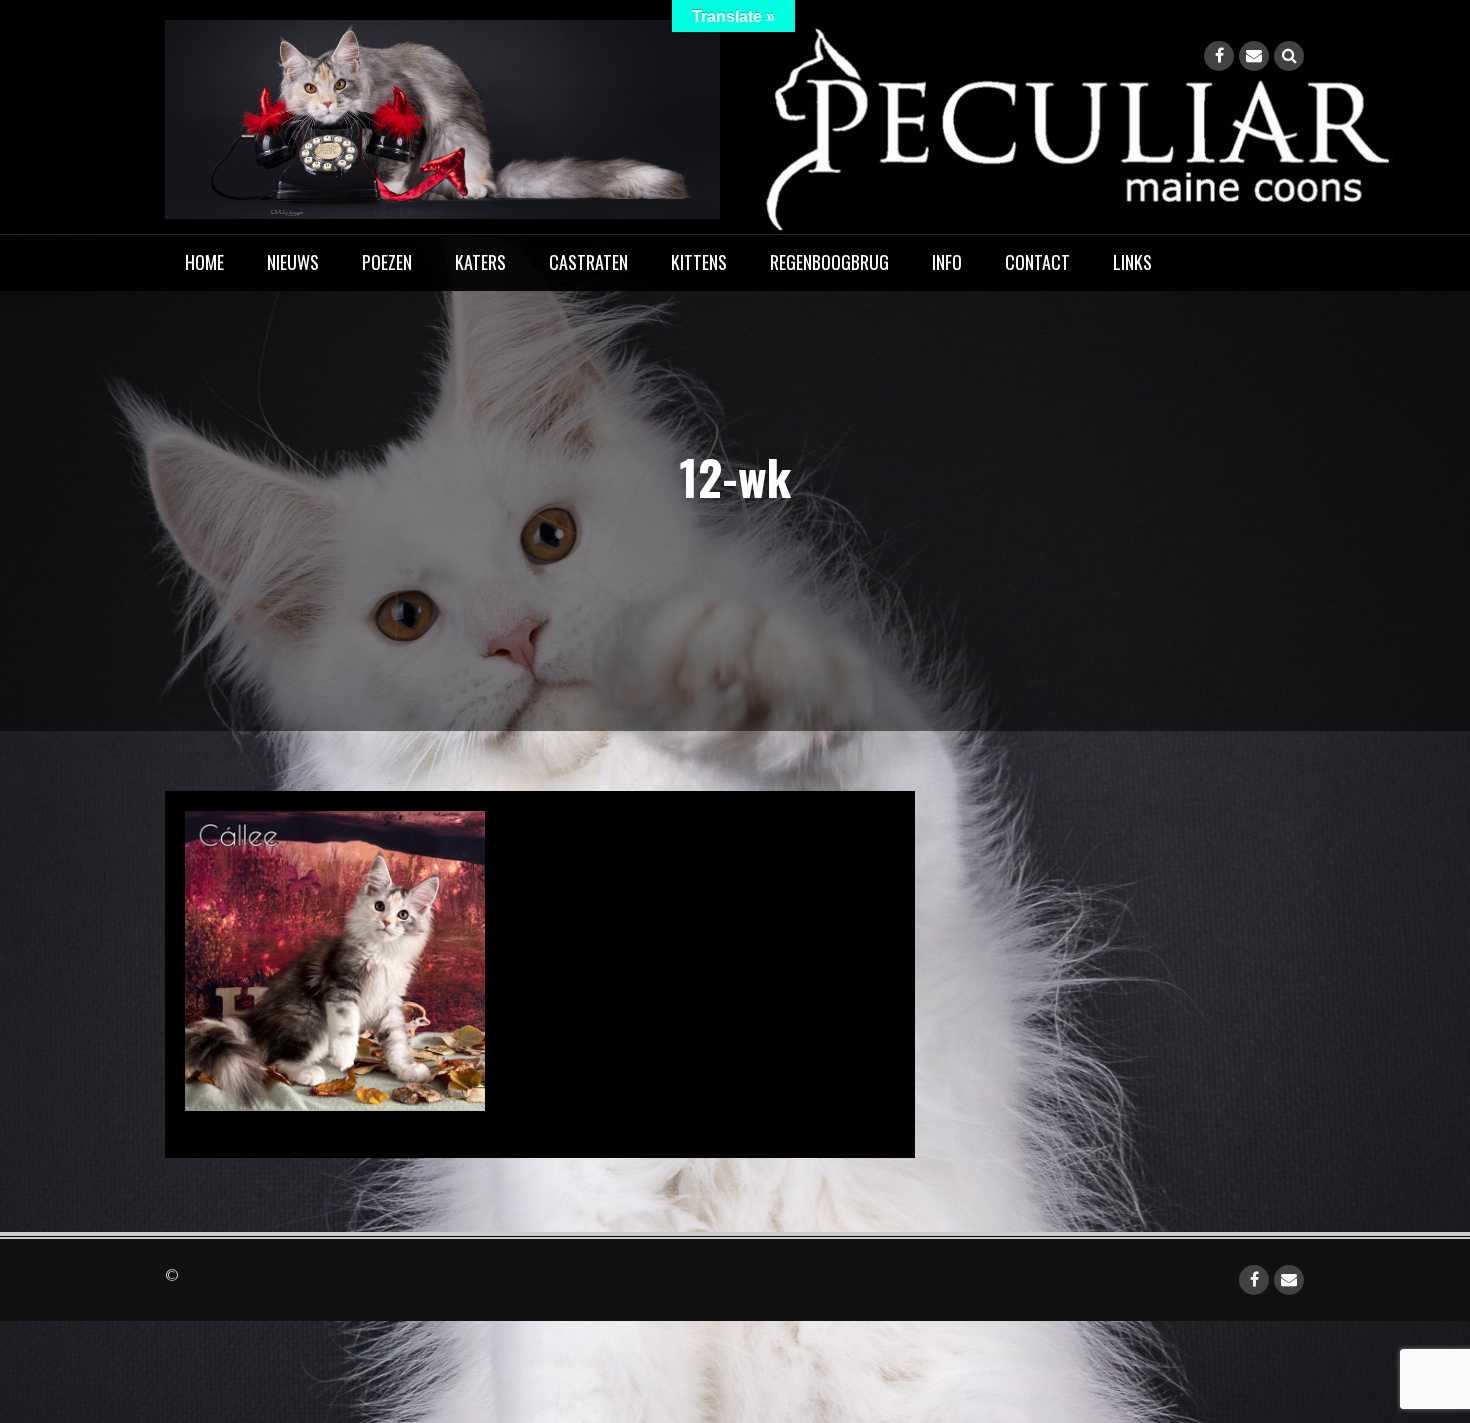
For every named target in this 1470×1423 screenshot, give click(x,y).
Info (947, 262)
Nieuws (293, 262)
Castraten (588, 262)
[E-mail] (1254, 56)
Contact (1037, 262)
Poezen (387, 262)
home (204, 262)
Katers (480, 262)
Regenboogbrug (829, 262)
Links (1132, 262)
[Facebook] (1219, 56)
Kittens (699, 262)
